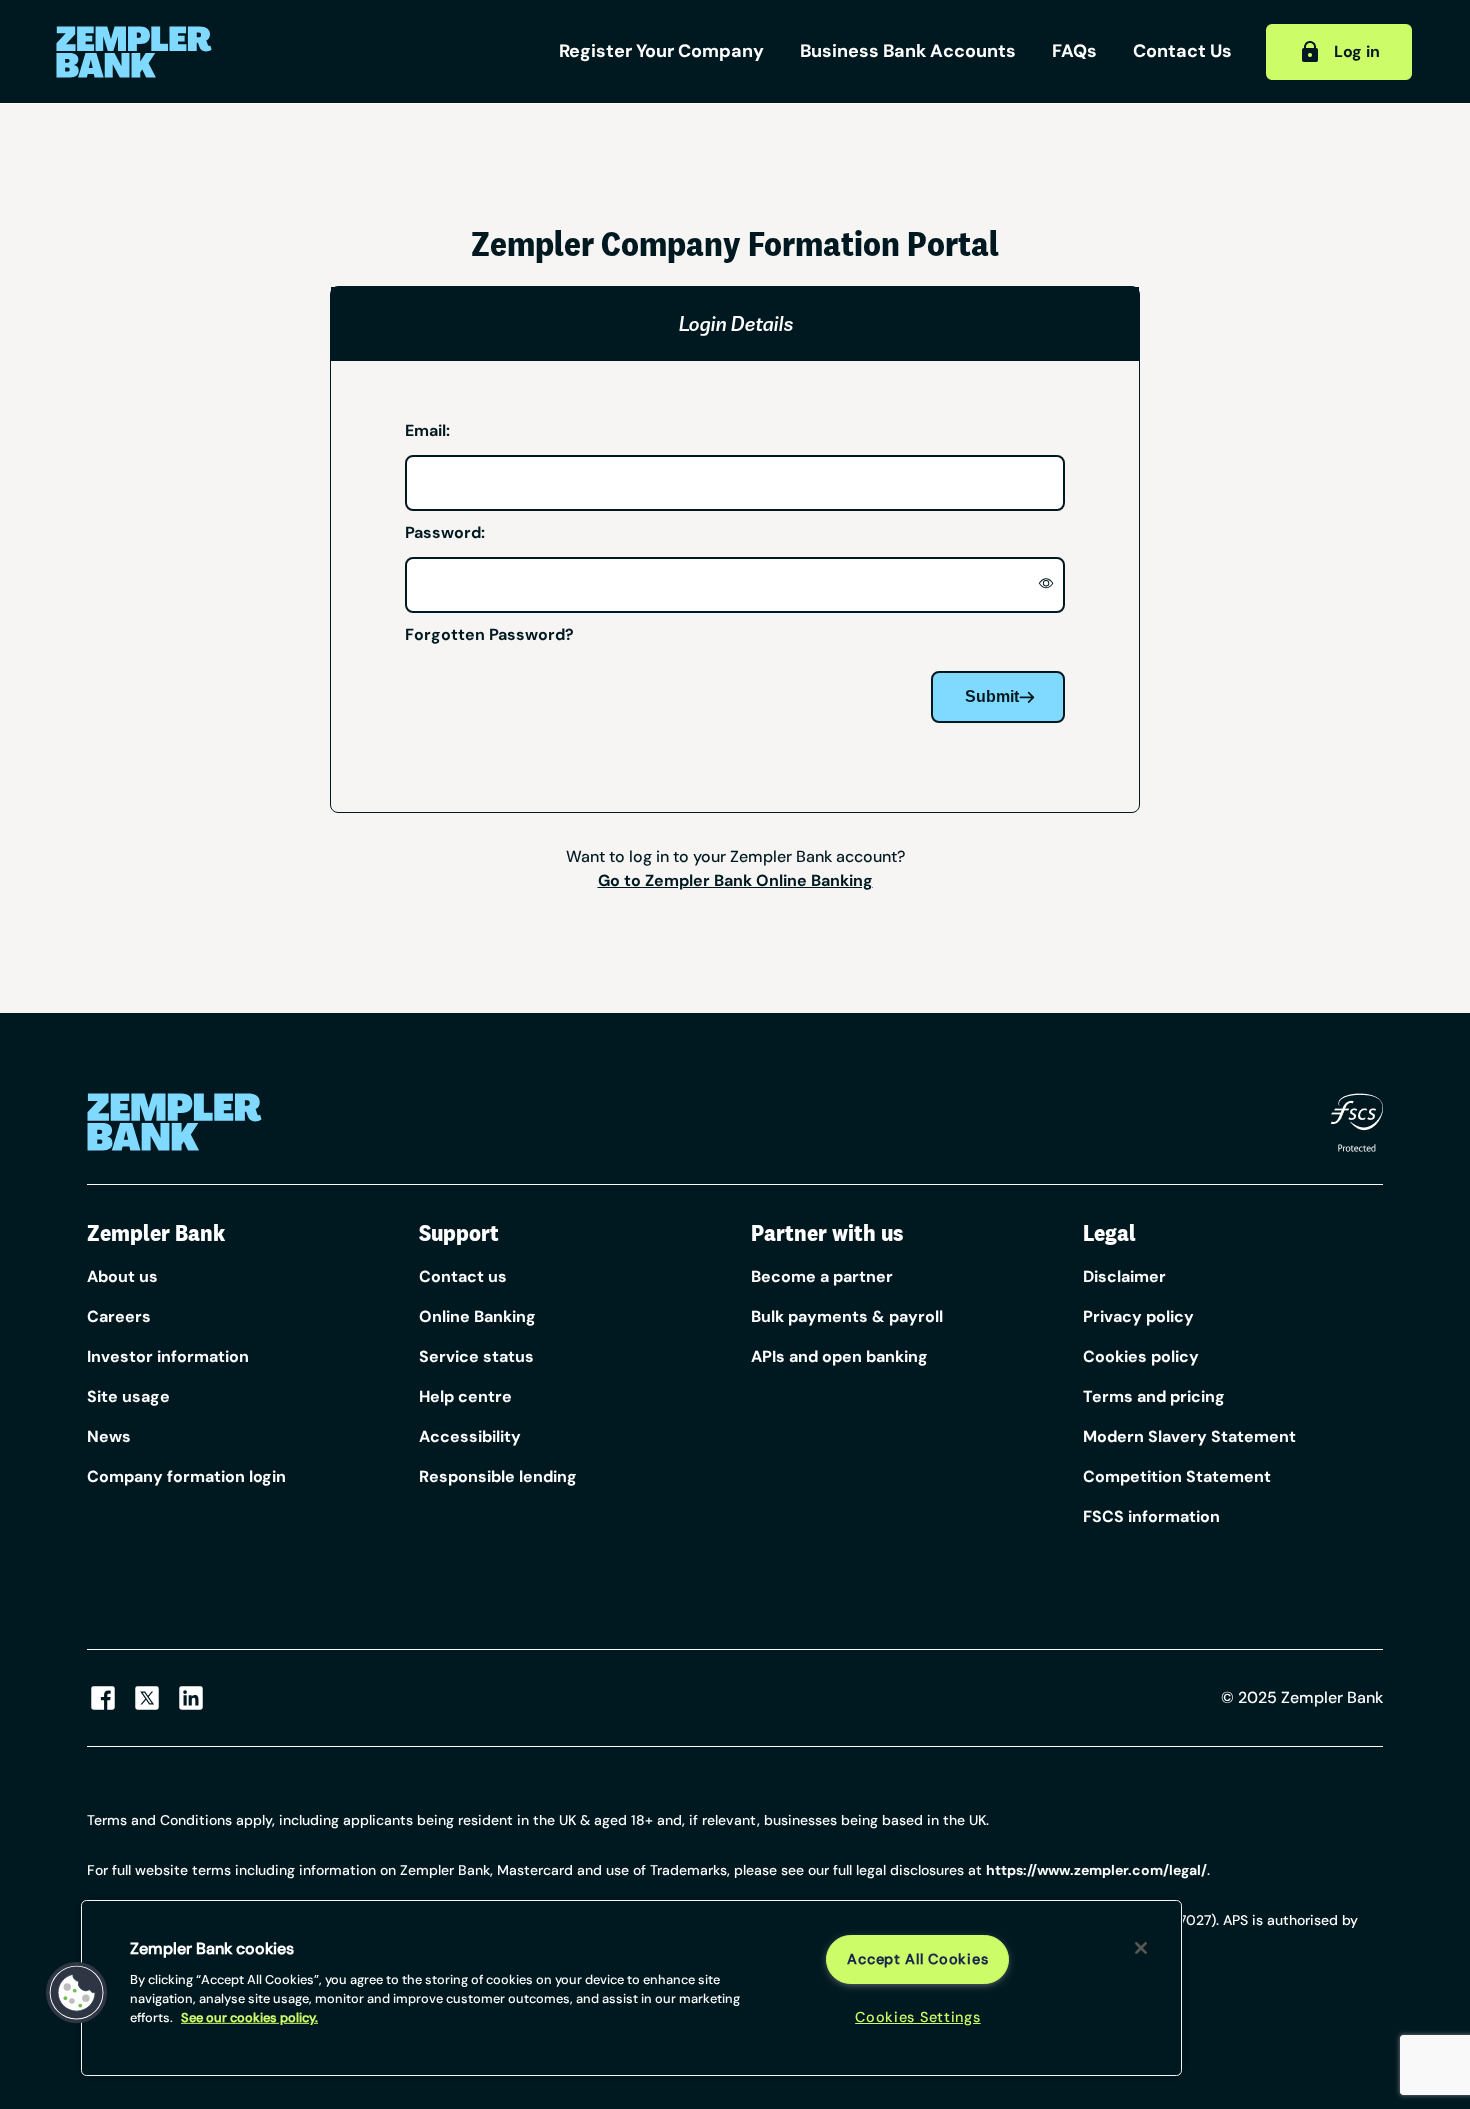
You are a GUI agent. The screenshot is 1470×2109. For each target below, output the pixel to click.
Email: (427, 430)
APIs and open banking (839, 1356)
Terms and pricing (1154, 1396)
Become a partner (822, 1276)
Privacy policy (1138, 1316)
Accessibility (470, 1436)
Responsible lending (498, 1476)
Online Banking (477, 1316)
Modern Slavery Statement (1189, 1436)
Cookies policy (1141, 1356)
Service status (476, 1356)
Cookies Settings (918, 2017)
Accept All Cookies (917, 1959)
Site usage (128, 1396)
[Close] (1141, 1948)
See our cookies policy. (249, 2017)
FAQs (1074, 51)
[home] (199, 52)
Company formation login (186, 1476)
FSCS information (1151, 1516)
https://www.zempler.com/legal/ (1096, 1870)
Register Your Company (661, 51)
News (109, 1436)
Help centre (465, 1396)
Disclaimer (1124, 1276)
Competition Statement (1177, 1476)
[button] (77, 1993)
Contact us (463, 1276)
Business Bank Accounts (908, 51)
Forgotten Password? (489, 634)
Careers (119, 1316)
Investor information (168, 1356)
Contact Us (1182, 51)
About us (122, 1276)
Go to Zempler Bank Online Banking (735, 880)
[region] (631, 1988)
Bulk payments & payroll (847, 1316)
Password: (445, 532)
